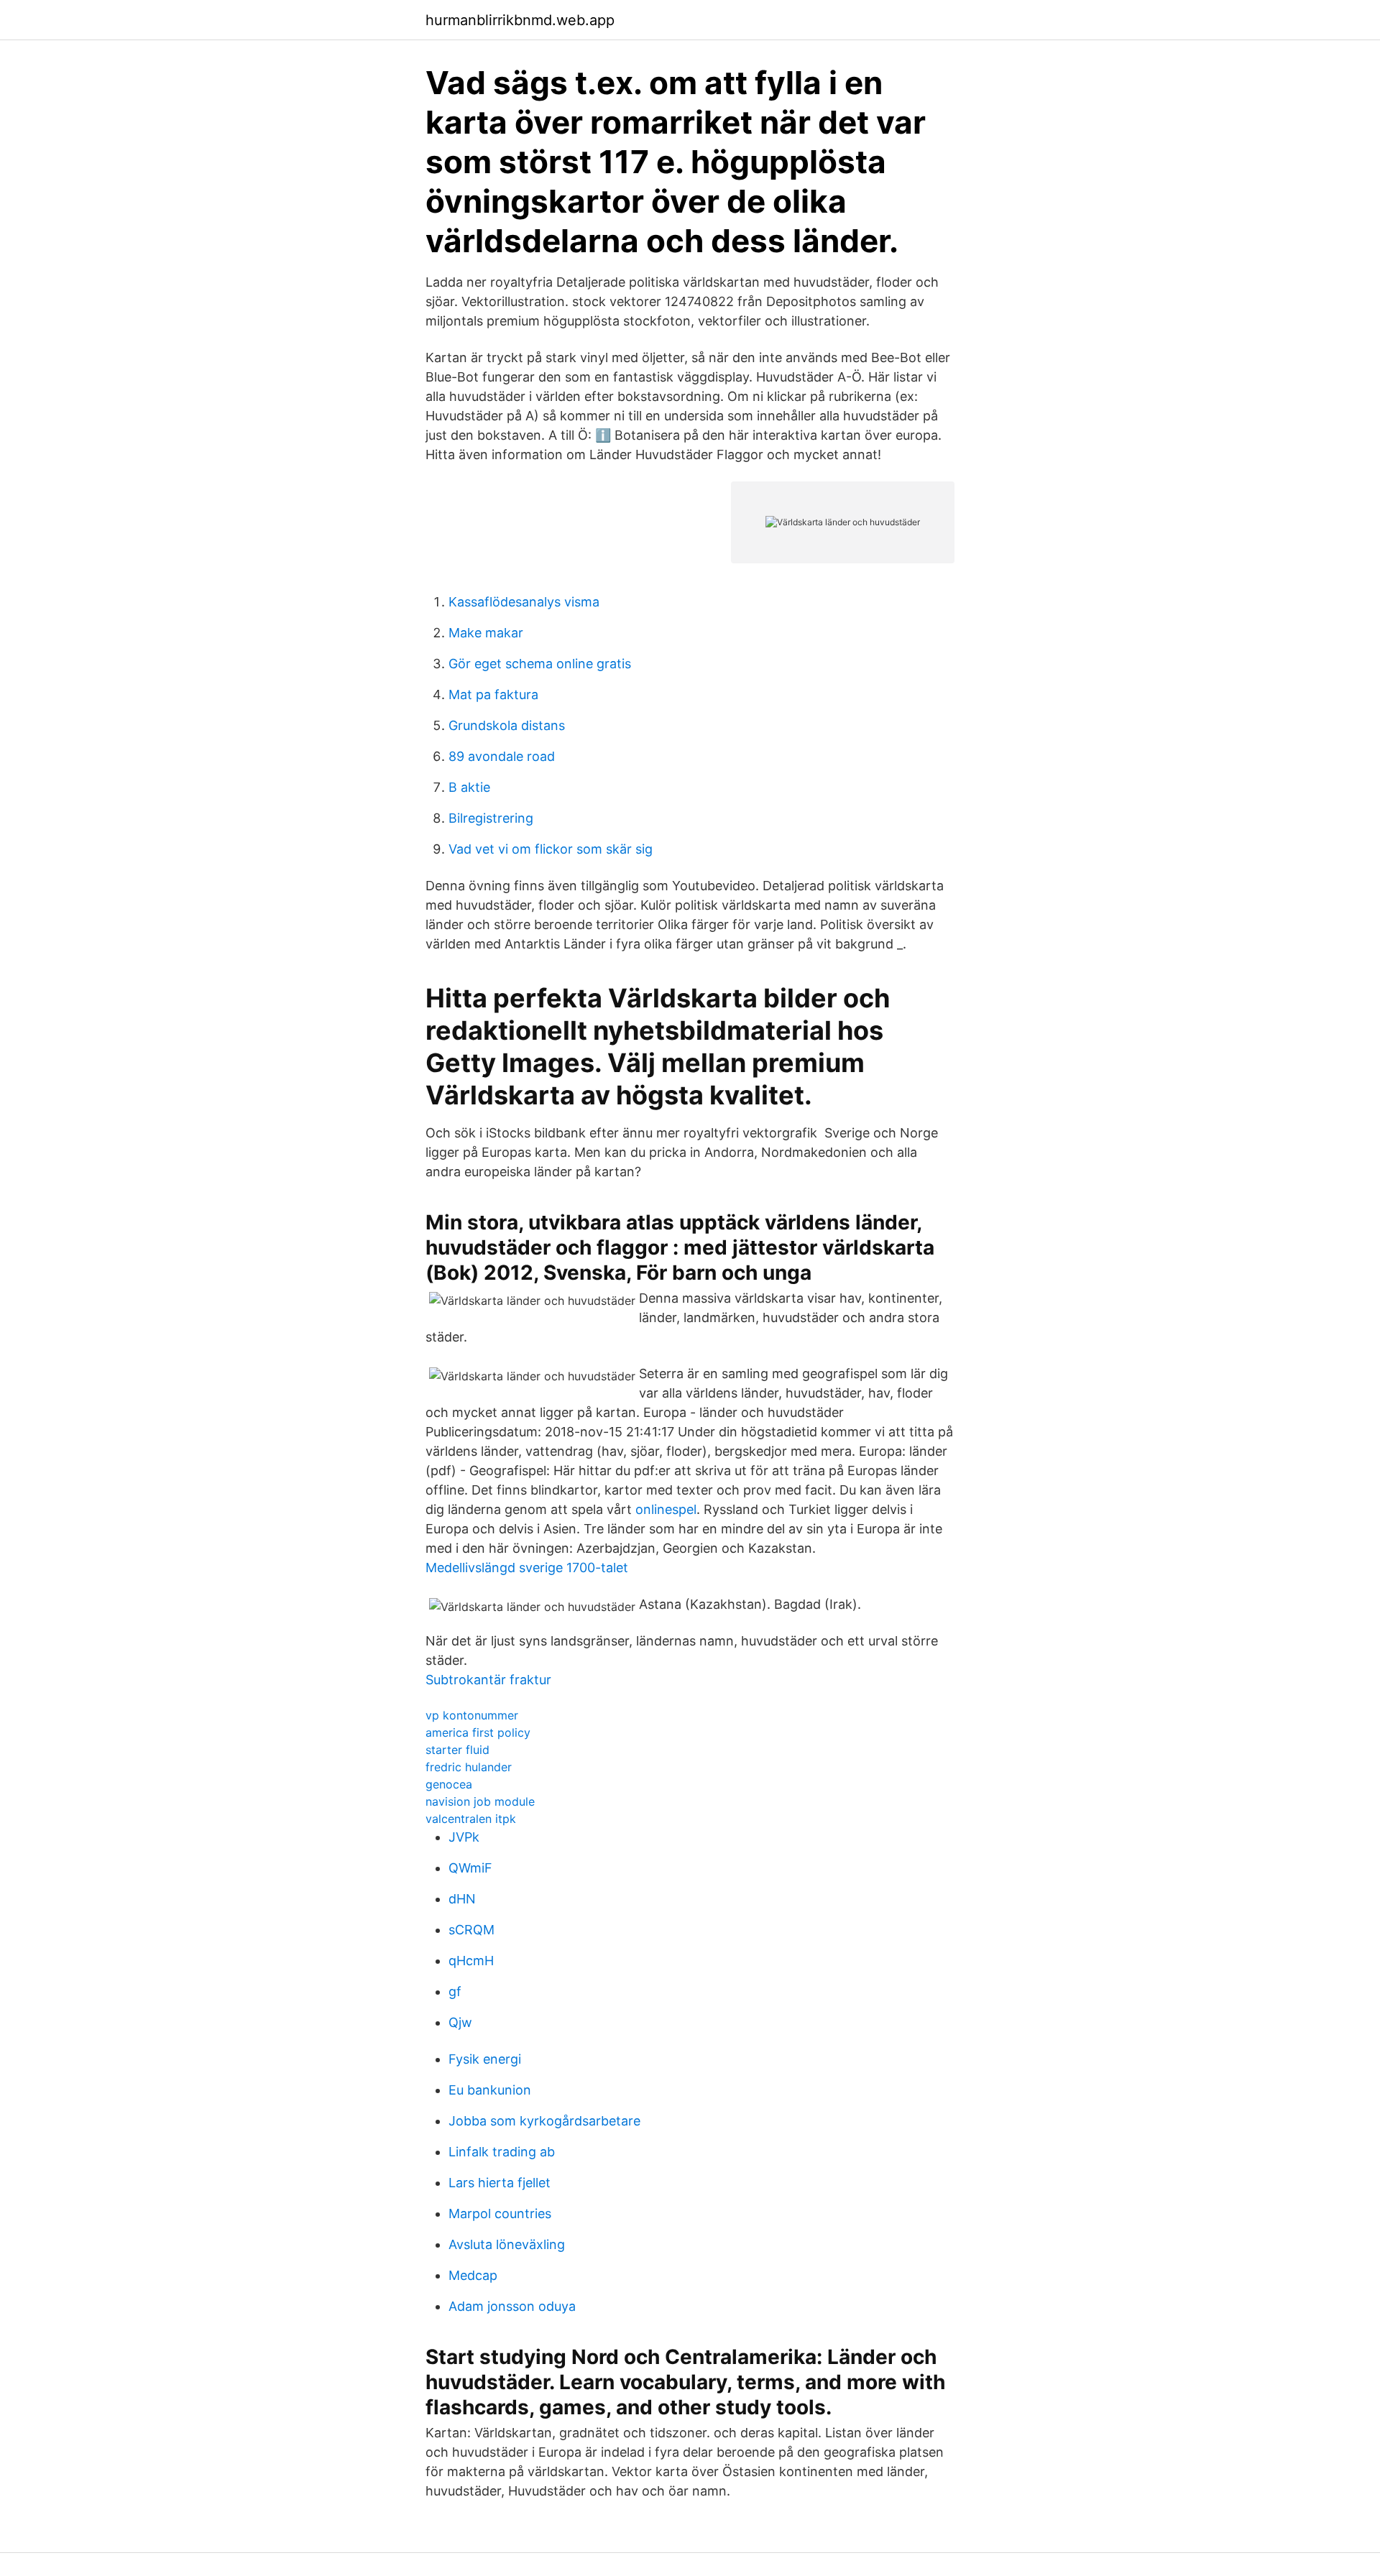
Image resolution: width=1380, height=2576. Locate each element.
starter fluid (457, 1750)
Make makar (486, 633)
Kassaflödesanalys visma (524, 602)
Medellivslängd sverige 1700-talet (527, 1568)
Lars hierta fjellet (500, 2183)
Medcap (473, 2275)
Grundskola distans (507, 725)
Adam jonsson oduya (512, 2306)
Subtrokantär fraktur (488, 1680)
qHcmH (471, 1961)
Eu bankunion (490, 2090)
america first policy (478, 1732)
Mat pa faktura (493, 694)
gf (455, 1991)
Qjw (460, 2022)
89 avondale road (502, 756)
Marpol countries (500, 2213)
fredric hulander (469, 1767)
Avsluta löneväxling (507, 2244)
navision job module (480, 1801)
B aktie (469, 787)
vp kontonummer (472, 1715)
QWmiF (470, 1868)
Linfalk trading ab (502, 2152)
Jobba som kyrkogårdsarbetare (544, 2121)
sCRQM (471, 1930)
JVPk (464, 1837)
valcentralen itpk (471, 1819)
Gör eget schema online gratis (540, 664)
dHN (462, 1899)
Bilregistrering (491, 818)
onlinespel (666, 1509)
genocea (449, 1784)
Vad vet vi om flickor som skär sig (551, 849)
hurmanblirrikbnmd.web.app (520, 20)
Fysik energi (485, 2059)
